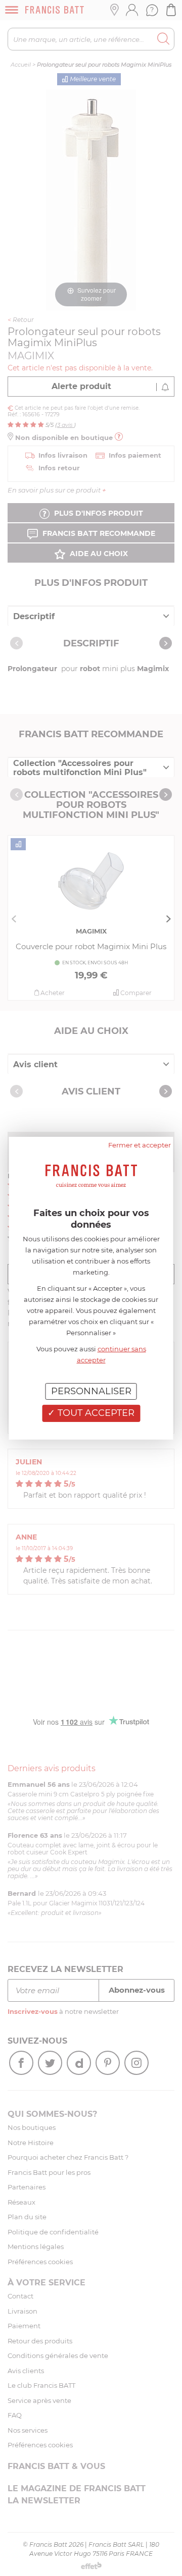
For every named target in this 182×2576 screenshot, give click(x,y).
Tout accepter (95, 1413)
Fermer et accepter (140, 1144)
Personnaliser (91, 1391)
